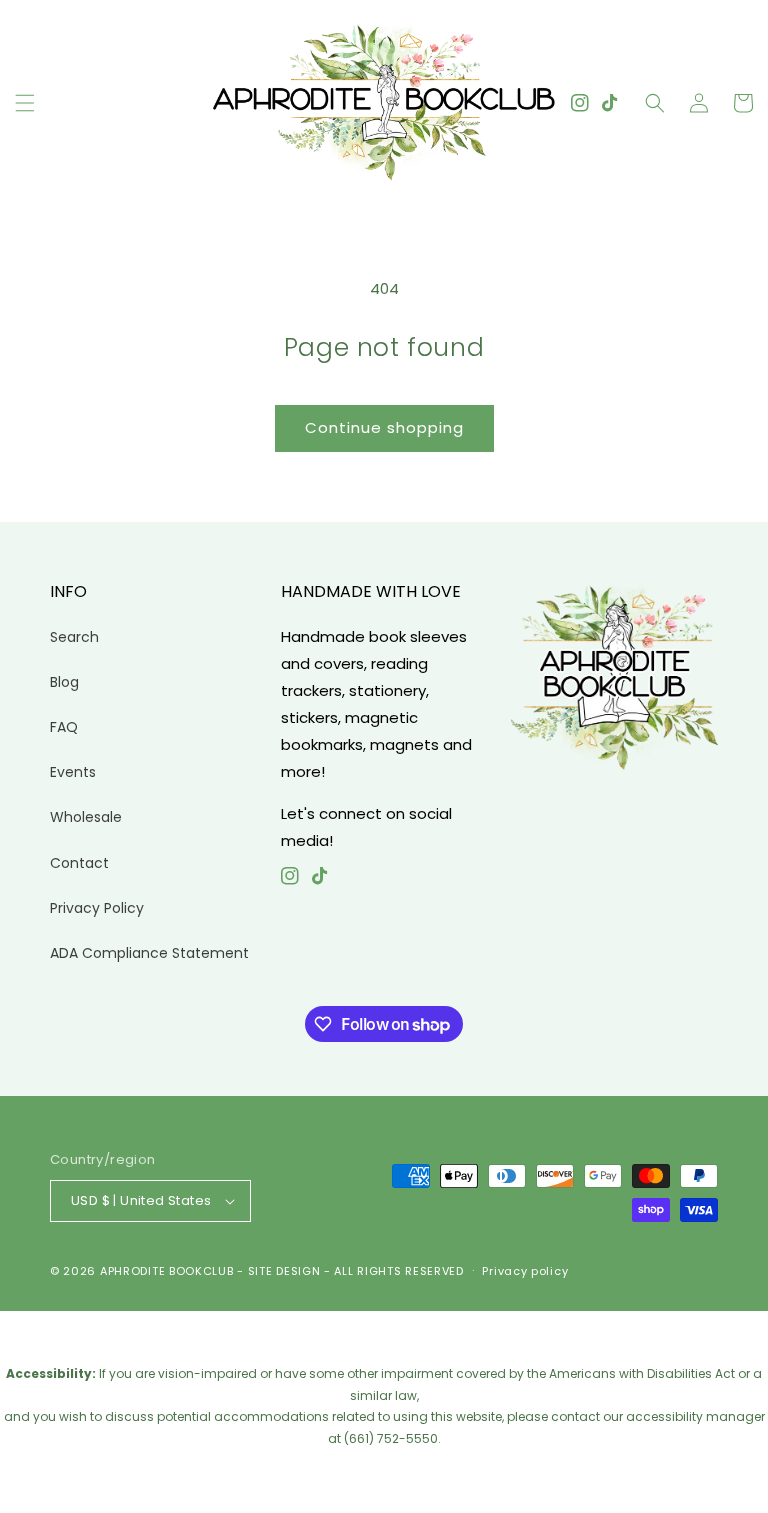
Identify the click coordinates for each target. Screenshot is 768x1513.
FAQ (64, 727)
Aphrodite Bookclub (167, 1271)
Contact (79, 863)
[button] (25, 103)
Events (73, 772)
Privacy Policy (97, 908)
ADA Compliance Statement (149, 953)
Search (74, 637)
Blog (64, 682)
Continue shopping (384, 427)
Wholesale (86, 817)
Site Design (284, 1271)
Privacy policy (525, 1271)
